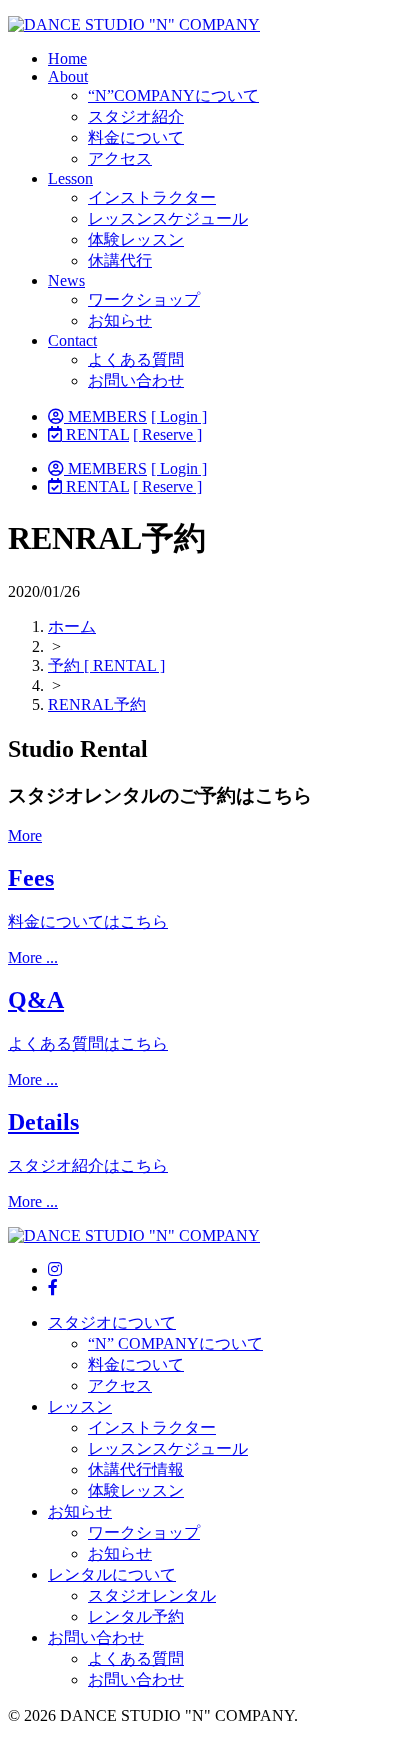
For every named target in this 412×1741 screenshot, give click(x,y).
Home (67, 58)
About (68, 76)
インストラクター (152, 197)
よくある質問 (136, 359)
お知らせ (120, 320)
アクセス (120, 158)
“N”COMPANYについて (173, 95)
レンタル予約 (136, 1616)
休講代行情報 (136, 1469)
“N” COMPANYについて (175, 1343)
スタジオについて (112, 1322)
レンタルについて (112, 1574)
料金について (136, 137)
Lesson (70, 178)
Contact (72, 340)
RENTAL (95, 434)
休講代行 (120, 260)
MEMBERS (105, 416)
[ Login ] (179, 416)
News (66, 280)
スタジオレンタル (152, 1595)
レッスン (80, 1406)
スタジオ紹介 (136, 116)
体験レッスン (136, 239)
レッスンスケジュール (168, 218)
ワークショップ (144, 299)
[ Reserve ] (167, 434)
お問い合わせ (136, 380)
